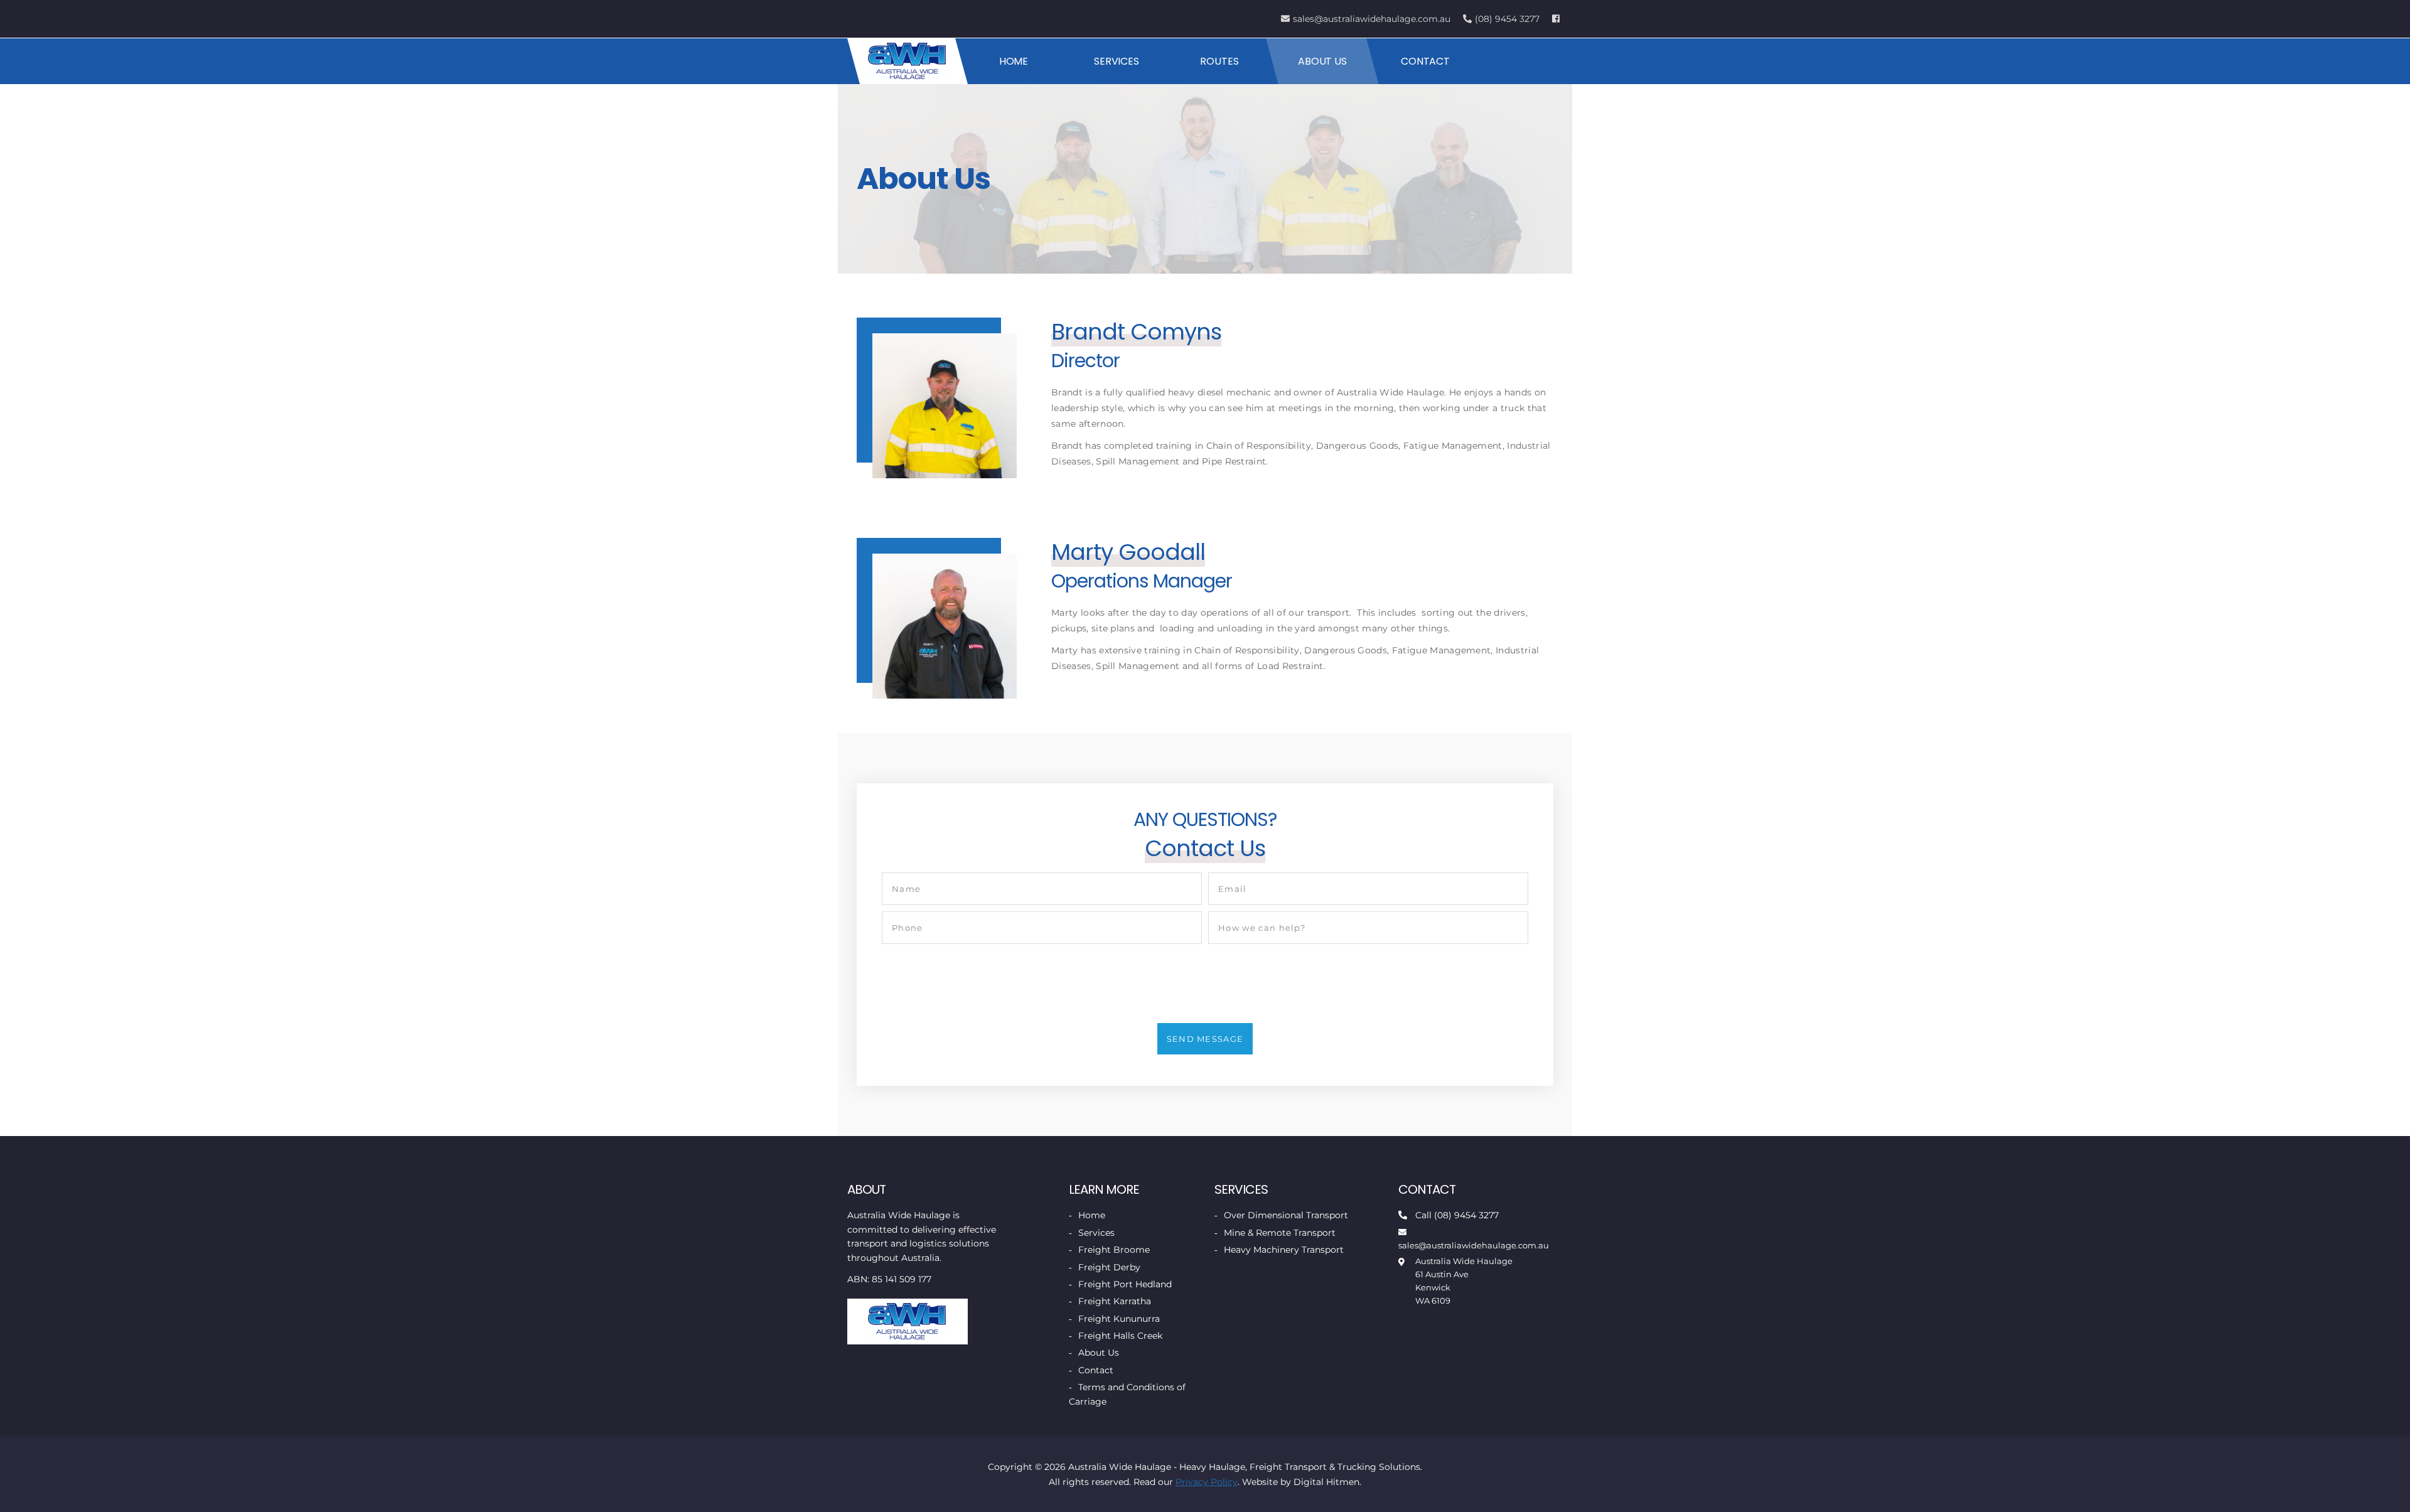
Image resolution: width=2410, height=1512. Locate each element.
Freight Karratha (1115, 1301)
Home (1014, 61)
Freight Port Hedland (1125, 1284)
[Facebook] (1557, 19)
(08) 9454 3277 (1507, 19)
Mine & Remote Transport (1280, 1233)
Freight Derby (1109, 1267)
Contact (1425, 61)
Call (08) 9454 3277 (1457, 1215)
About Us (1322, 61)
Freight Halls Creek (1120, 1336)
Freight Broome (1114, 1250)
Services (1117, 61)
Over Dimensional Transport (1286, 1215)
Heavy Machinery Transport (1284, 1250)
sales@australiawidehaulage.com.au (1372, 19)
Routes (1219, 61)
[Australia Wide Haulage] (908, 61)
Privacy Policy (1207, 1482)
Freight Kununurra (1119, 1319)
